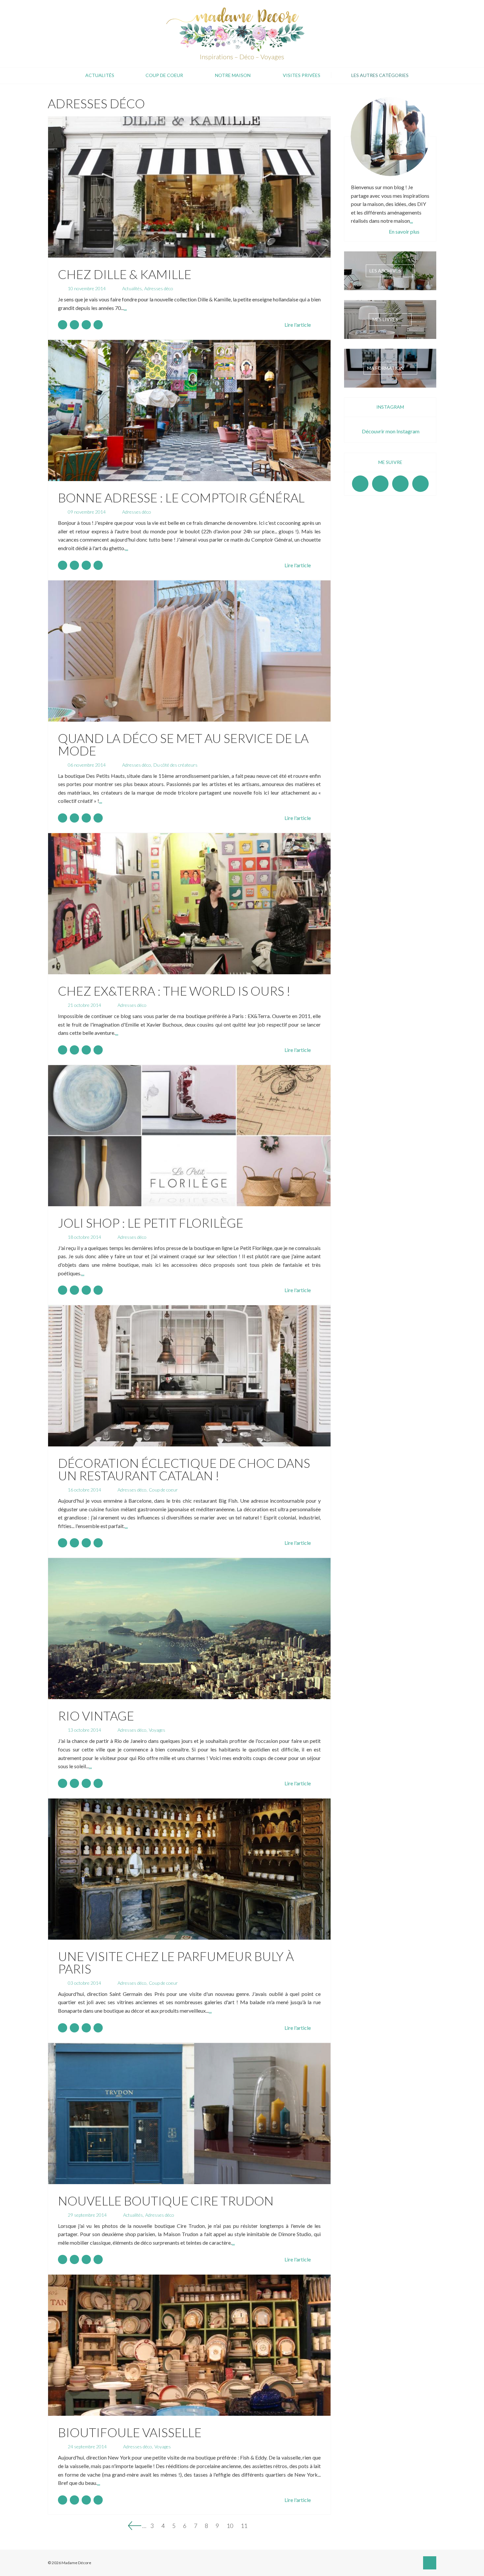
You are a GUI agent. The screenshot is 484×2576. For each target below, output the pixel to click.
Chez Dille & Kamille (125, 274)
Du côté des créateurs (175, 765)
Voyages (157, 1730)
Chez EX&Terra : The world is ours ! (174, 991)
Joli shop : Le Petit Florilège (151, 1223)
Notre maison (233, 75)
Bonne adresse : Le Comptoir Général (181, 497)
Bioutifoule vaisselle (130, 2432)
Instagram (380, 484)
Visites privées (302, 75)
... (125, 308)
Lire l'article (298, 325)
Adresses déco (159, 288)
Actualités (100, 75)
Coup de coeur (164, 75)
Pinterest (400, 484)
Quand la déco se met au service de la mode (183, 744)
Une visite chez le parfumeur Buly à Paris (176, 1962)
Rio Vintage (96, 1716)
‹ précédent (135, 2526)
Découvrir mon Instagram (391, 431)
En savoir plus (404, 231)
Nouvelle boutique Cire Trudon (166, 2201)
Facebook (360, 484)
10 (230, 2525)
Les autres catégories (380, 75)
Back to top (430, 2563)
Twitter (420, 484)
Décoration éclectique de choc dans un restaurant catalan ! (184, 1469)
